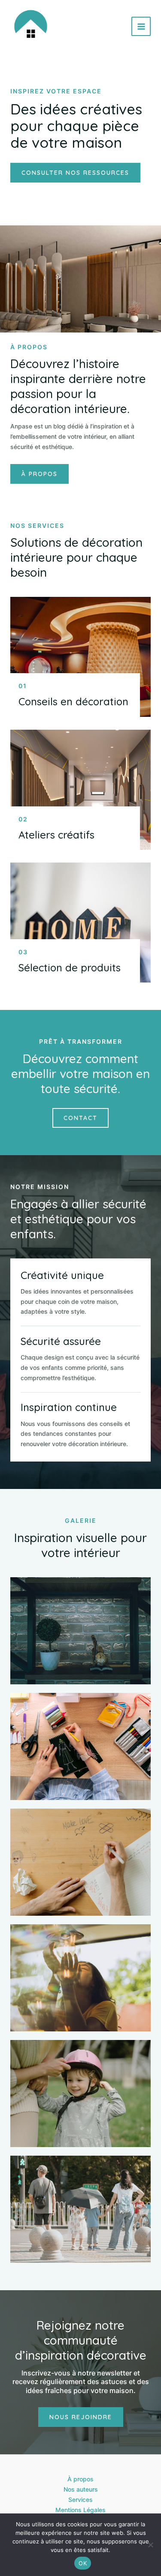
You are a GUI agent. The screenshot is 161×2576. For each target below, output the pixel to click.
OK (83, 2563)
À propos (80, 2479)
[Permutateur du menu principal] (141, 26)
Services (80, 2500)
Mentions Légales (80, 2510)
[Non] (150, 2545)
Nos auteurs (81, 2489)
